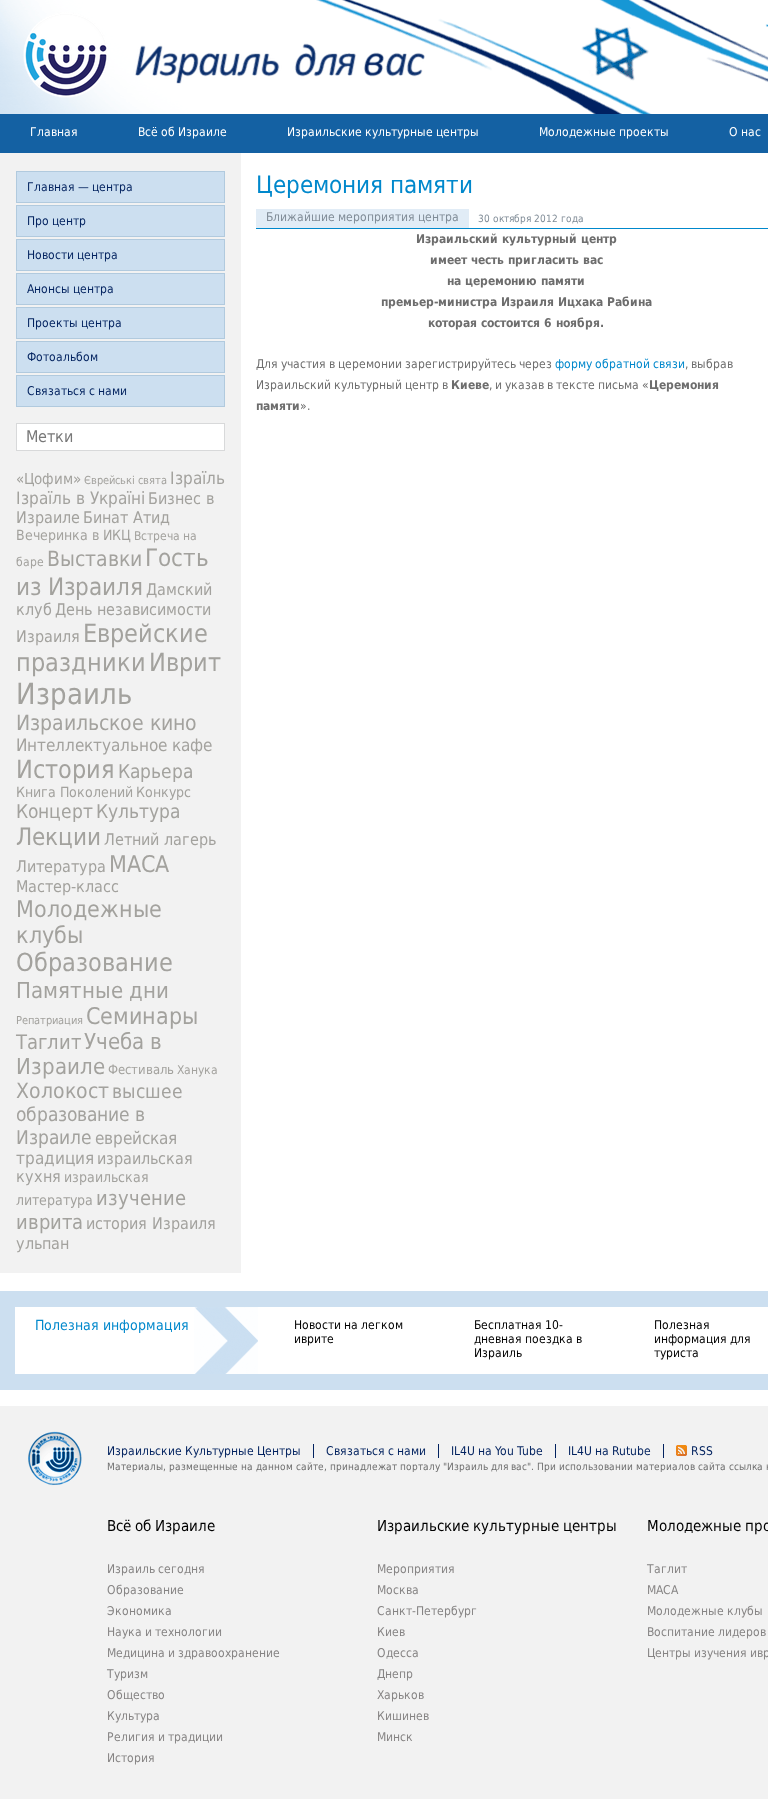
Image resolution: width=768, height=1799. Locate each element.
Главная (54, 132)
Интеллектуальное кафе (114, 745)
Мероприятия (416, 1569)
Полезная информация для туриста (702, 1339)
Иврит (185, 662)
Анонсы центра (70, 289)
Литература (61, 866)
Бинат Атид (126, 518)
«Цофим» (48, 479)
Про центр (56, 221)
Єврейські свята (125, 480)
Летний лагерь (160, 839)
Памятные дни (92, 990)
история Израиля (151, 1223)
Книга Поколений (74, 792)
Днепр (395, 1674)
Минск (395, 1737)
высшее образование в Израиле (99, 1114)
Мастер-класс (67, 886)
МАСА (139, 864)
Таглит (48, 1042)
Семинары (142, 1016)
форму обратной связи (620, 364)
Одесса (398, 1653)
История (65, 769)
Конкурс (163, 792)
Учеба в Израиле (89, 1054)
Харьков (400, 1695)
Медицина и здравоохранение (193, 1653)
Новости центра (72, 255)
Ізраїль (197, 478)
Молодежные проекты (604, 132)
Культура (138, 811)
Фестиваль (141, 1069)
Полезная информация (112, 1325)
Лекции (58, 837)
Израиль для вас (212, 57)
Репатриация (49, 1020)
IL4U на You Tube (497, 1451)
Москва (398, 1590)
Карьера (155, 771)
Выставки (94, 558)
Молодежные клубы (705, 1611)
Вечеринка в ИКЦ (73, 535)
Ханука (197, 1070)
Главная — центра (80, 187)
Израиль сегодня (156, 1569)
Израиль (74, 694)
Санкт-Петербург (427, 1611)
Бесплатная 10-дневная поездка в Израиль (528, 1339)
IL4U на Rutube (609, 1451)
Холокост (62, 1091)
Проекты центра (74, 323)
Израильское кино (106, 723)
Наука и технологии (164, 1632)
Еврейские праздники (112, 648)
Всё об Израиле (182, 132)
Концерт (54, 811)
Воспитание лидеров (706, 1632)
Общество (136, 1695)
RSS (702, 1451)
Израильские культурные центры (383, 132)
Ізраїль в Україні (80, 498)
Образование (94, 962)
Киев (391, 1632)
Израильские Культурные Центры (204, 1451)
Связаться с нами (77, 391)
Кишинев (403, 1716)
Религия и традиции (165, 1737)
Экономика (139, 1611)
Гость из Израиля (112, 572)
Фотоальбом (62, 357)
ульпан (42, 1243)
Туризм (127, 1674)
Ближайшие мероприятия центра (362, 217)
